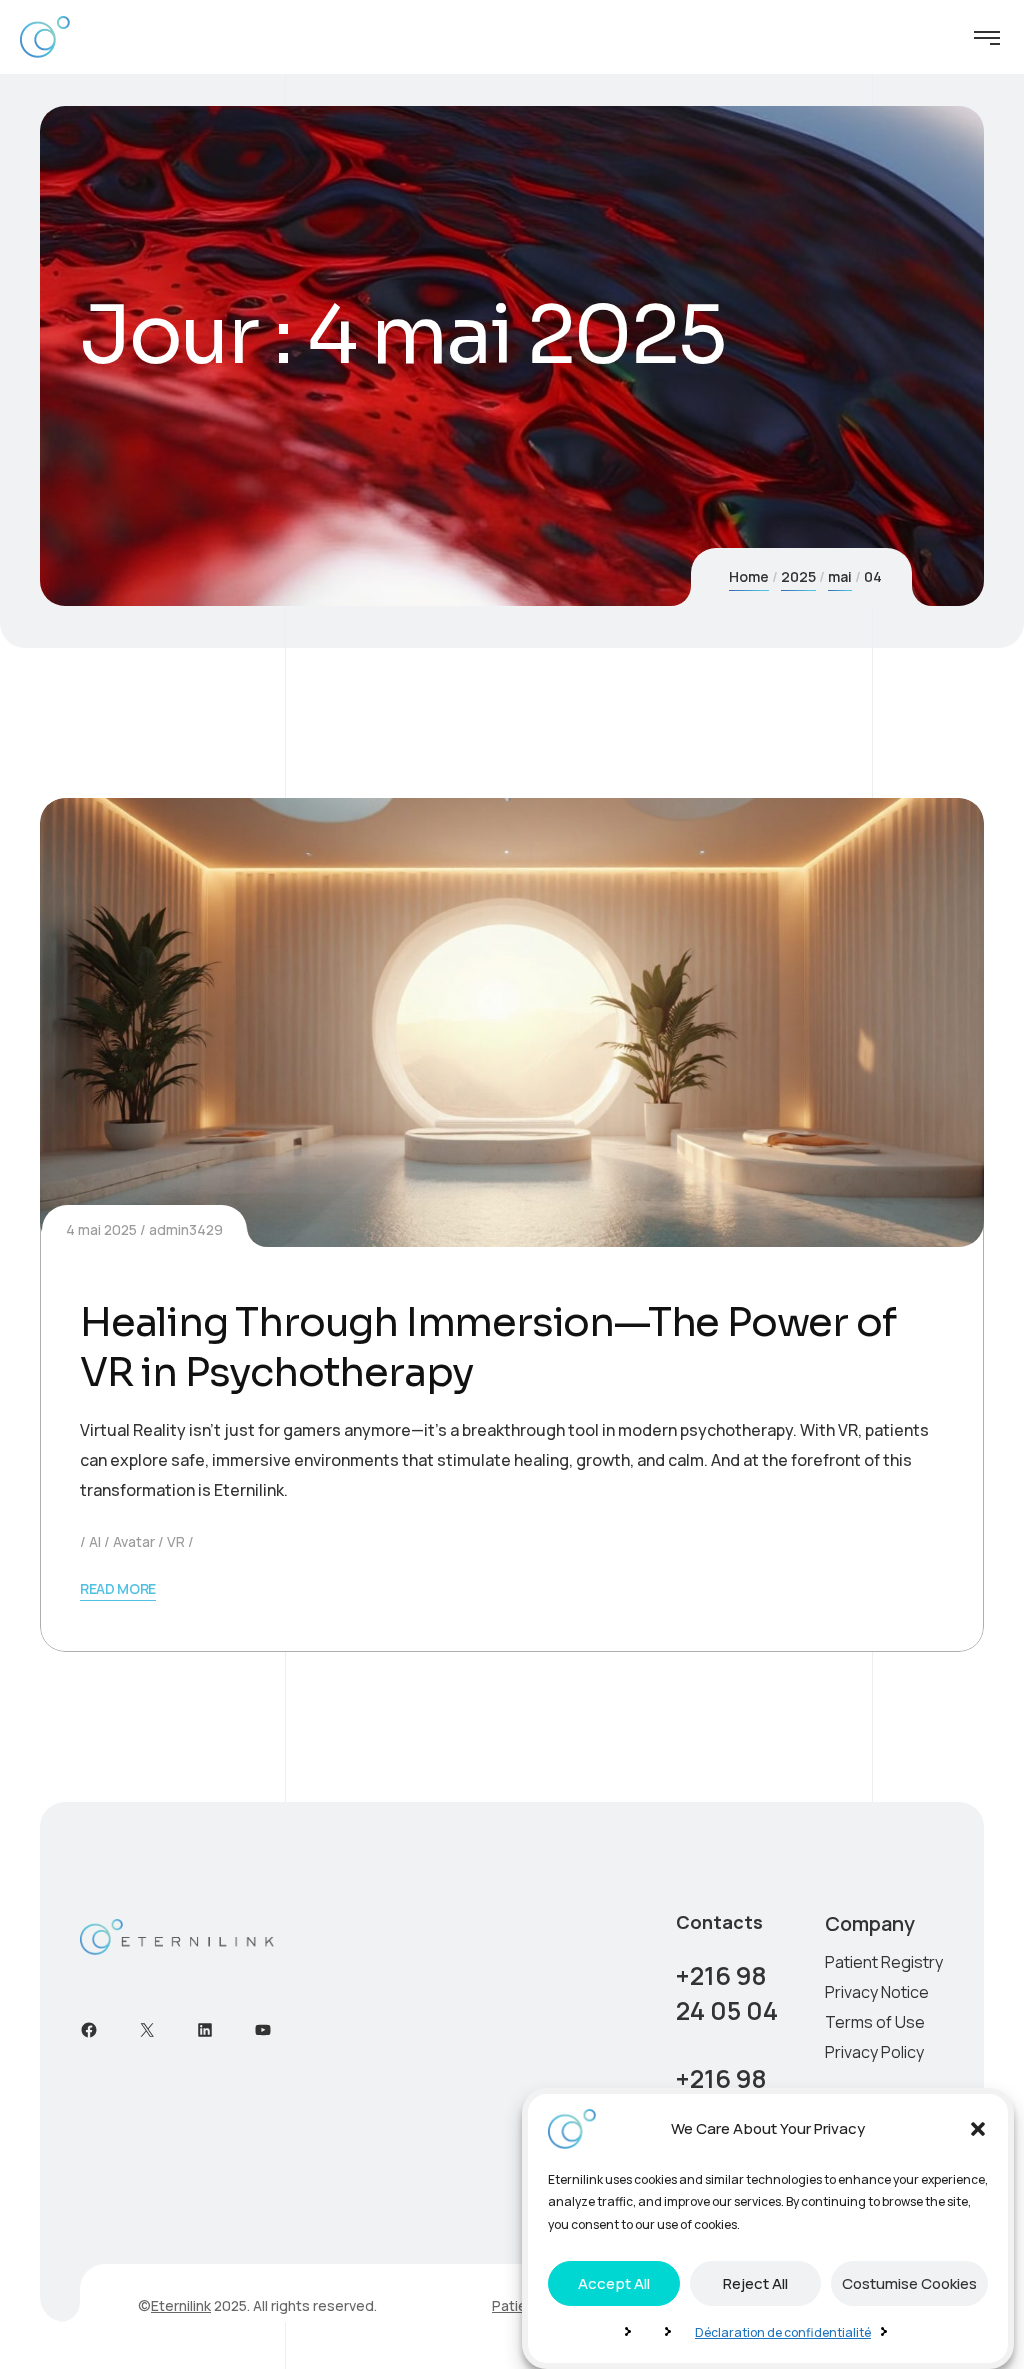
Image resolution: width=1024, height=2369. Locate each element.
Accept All (614, 2283)
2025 (798, 576)
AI (95, 1541)
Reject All (755, 2283)
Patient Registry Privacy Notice (884, 1977)
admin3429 (186, 1229)
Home (749, 576)
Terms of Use (875, 2022)
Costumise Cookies (909, 2283)
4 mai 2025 (101, 1229)
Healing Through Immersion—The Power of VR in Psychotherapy (487, 1347)
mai (840, 576)
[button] (978, 2129)
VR (176, 1541)
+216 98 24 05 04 (727, 1993)
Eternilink (181, 2305)
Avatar (134, 1541)
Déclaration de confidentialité (783, 2332)
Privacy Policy (874, 2052)
